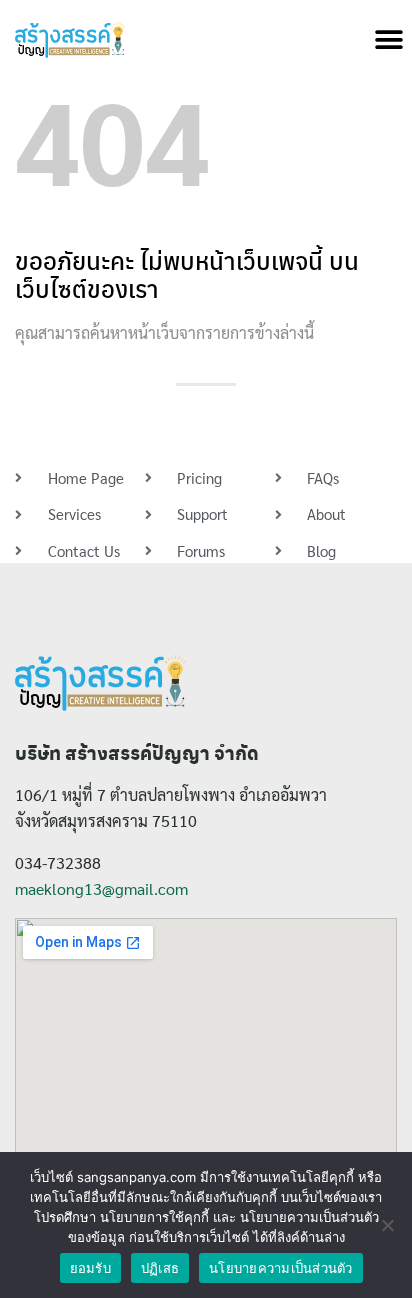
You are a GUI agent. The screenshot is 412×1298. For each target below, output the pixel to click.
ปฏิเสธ (160, 1268)
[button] (389, 40)
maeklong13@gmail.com (101, 888)
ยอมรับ (90, 1268)
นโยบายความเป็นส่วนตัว (281, 1268)
